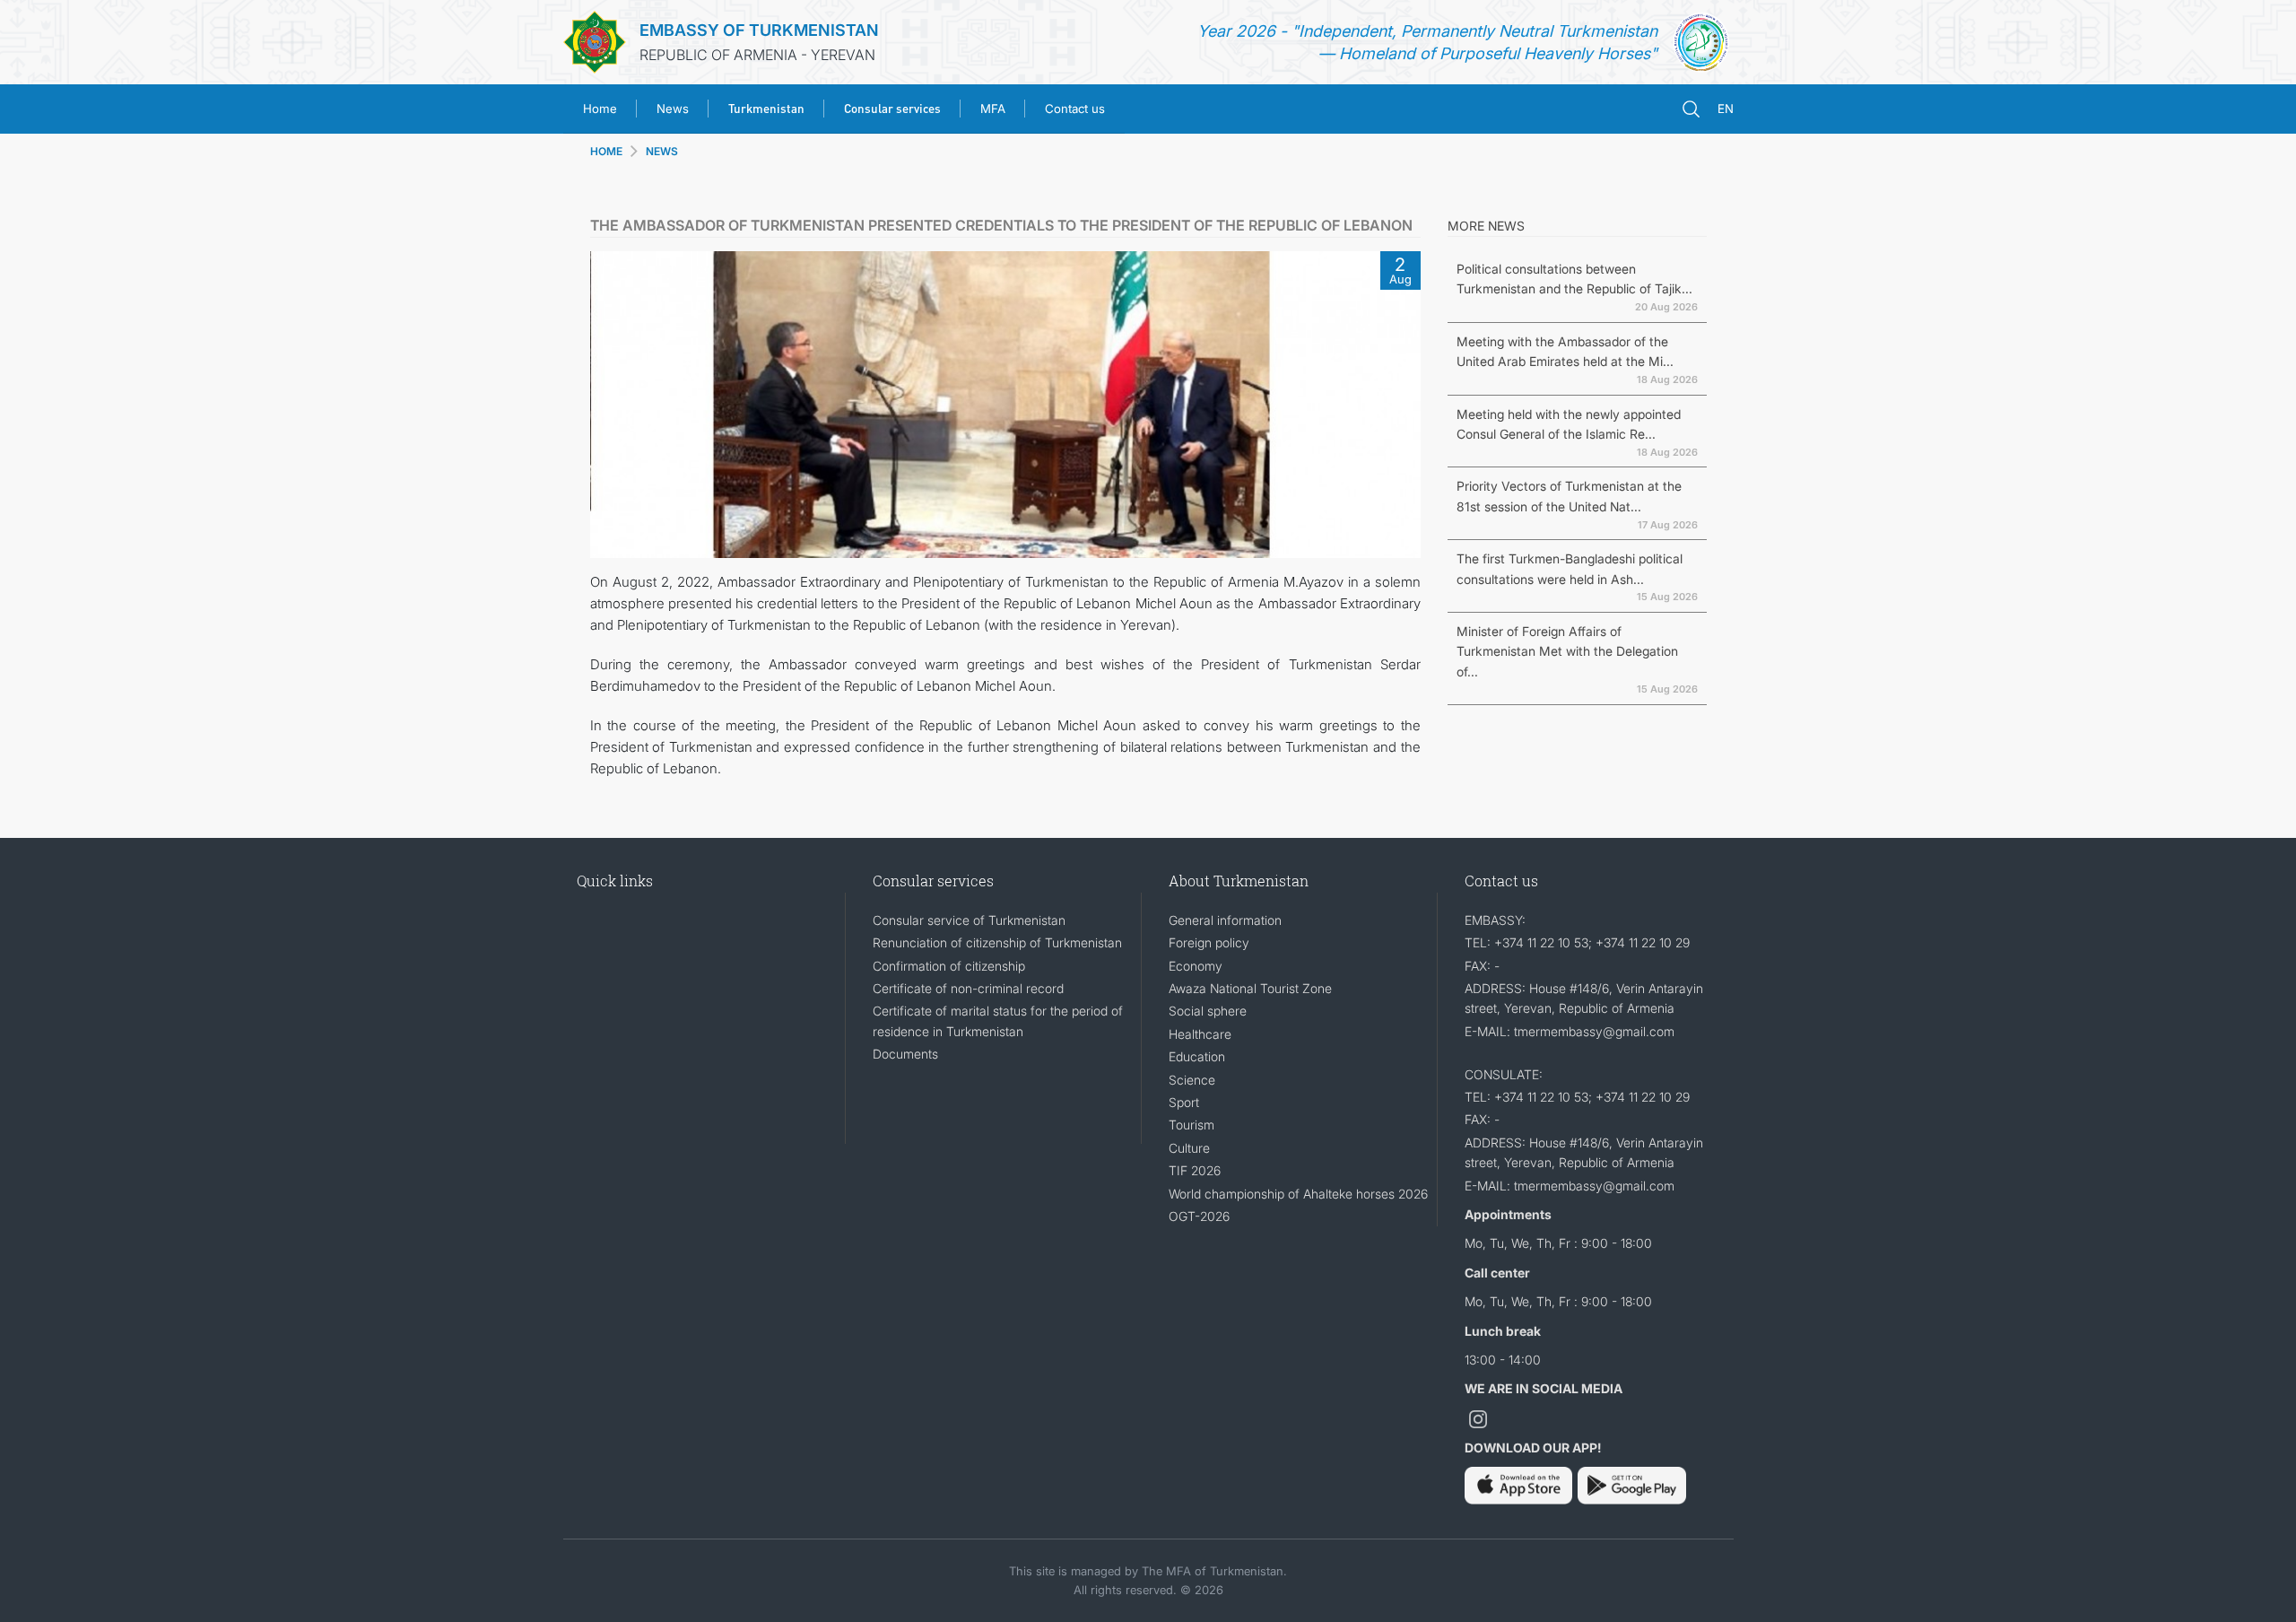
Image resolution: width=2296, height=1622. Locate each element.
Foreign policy (1209, 942)
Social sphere (1208, 1011)
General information (1225, 920)
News (673, 109)
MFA (993, 109)
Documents (905, 1054)
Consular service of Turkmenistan (969, 920)
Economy (1196, 966)
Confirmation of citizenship (949, 966)
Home (600, 109)
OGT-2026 (1199, 1216)
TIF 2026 (1195, 1170)
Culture (1189, 1148)
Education (1197, 1056)
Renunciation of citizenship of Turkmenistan (997, 942)
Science (1192, 1080)
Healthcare (1200, 1034)
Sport (1184, 1102)
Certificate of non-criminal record (968, 988)
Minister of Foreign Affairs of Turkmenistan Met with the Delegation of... (1567, 651)
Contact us (1075, 109)
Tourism (1191, 1125)
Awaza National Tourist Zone (1250, 988)
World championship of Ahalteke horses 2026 (1298, 1194)
